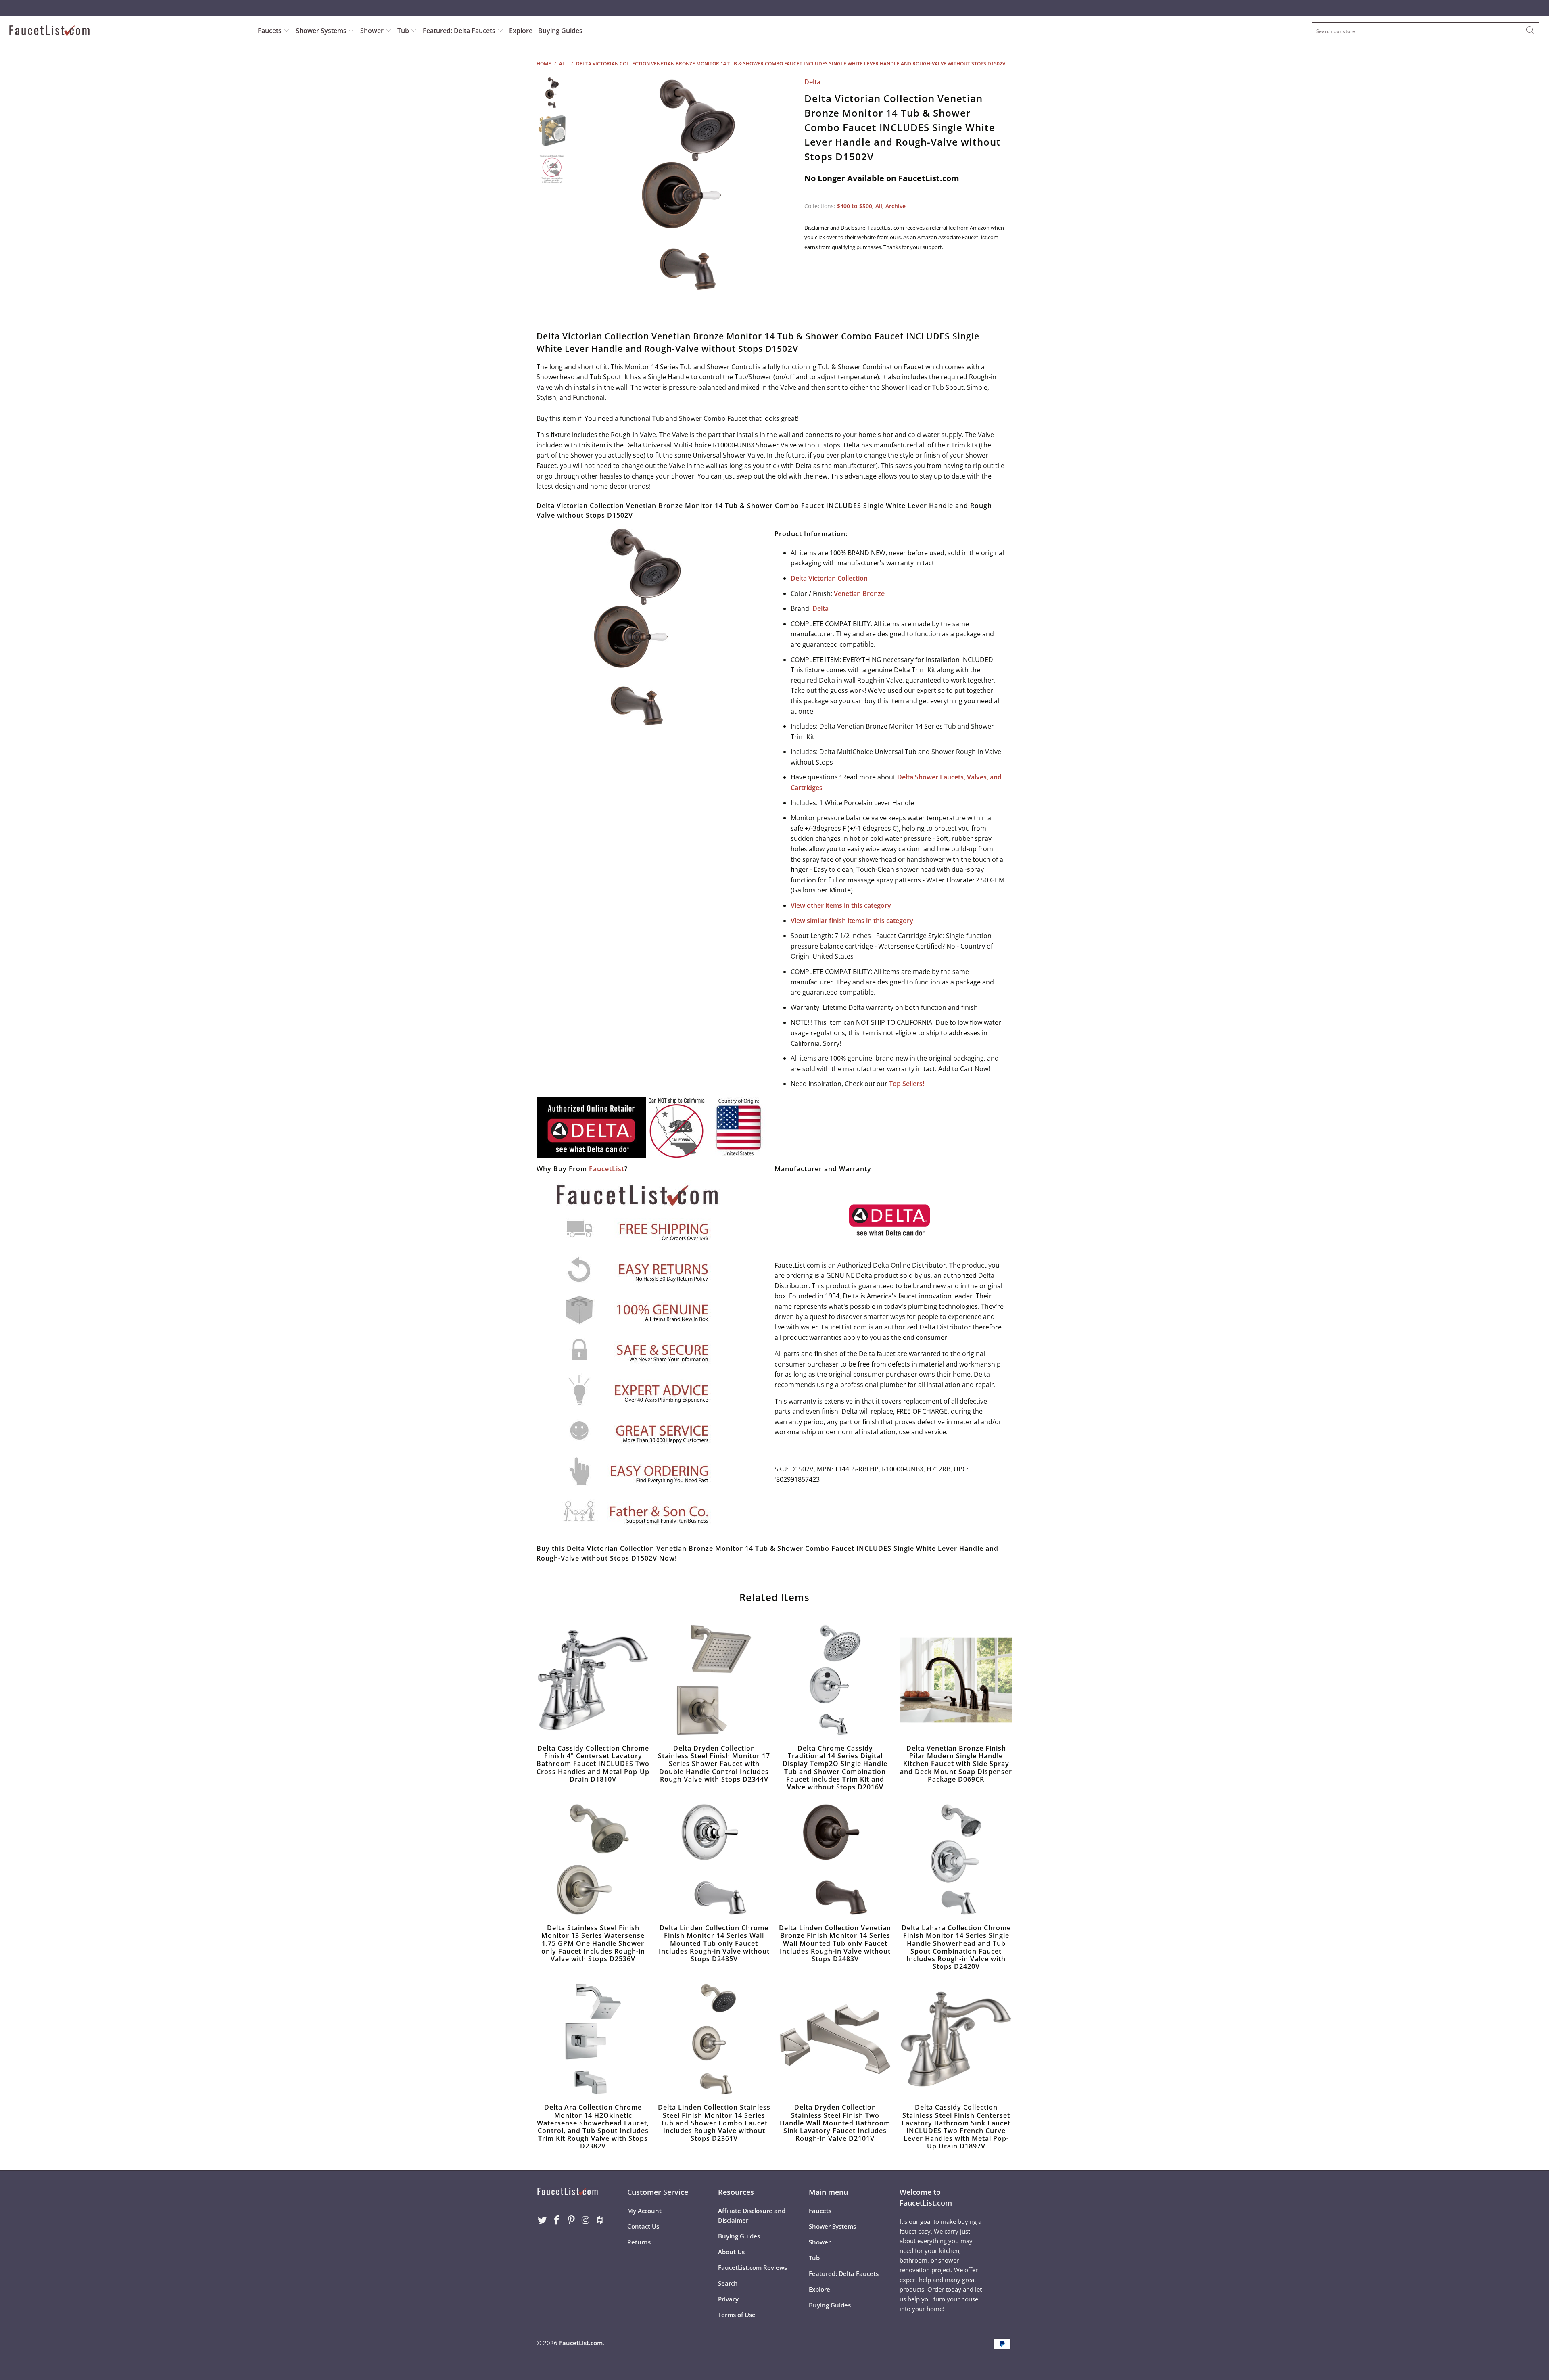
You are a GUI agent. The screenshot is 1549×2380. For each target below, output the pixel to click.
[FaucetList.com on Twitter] (543, 2220)
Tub (404, 31)
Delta (812, 82)
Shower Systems (322, 31)
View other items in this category (841, 905)
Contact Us (643, 2226)
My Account (644, 2211)
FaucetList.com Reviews (753, 2267)
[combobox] (1425, 31)
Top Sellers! (907, 1084)
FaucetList (607, 1169)
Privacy (728, 2299)
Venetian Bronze (859, 593)
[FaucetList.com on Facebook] (557, 2220)
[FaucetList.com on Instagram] (586, 2220)
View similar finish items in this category (852, 921)
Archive (896, 206)
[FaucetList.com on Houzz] (600, 2220)
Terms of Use (737, 2315)
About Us (731, 2252)
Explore (521, 31)
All (879, 206)
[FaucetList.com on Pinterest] (571, 2220)
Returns (639, 2242)
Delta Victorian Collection (829, 578)
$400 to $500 (855, 206)
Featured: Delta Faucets (459, 31)
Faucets (270, 31)
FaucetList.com (581, 2343)
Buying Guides (560, 31)
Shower (373, 31)
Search (728, 2283)
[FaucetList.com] (128, 31)
